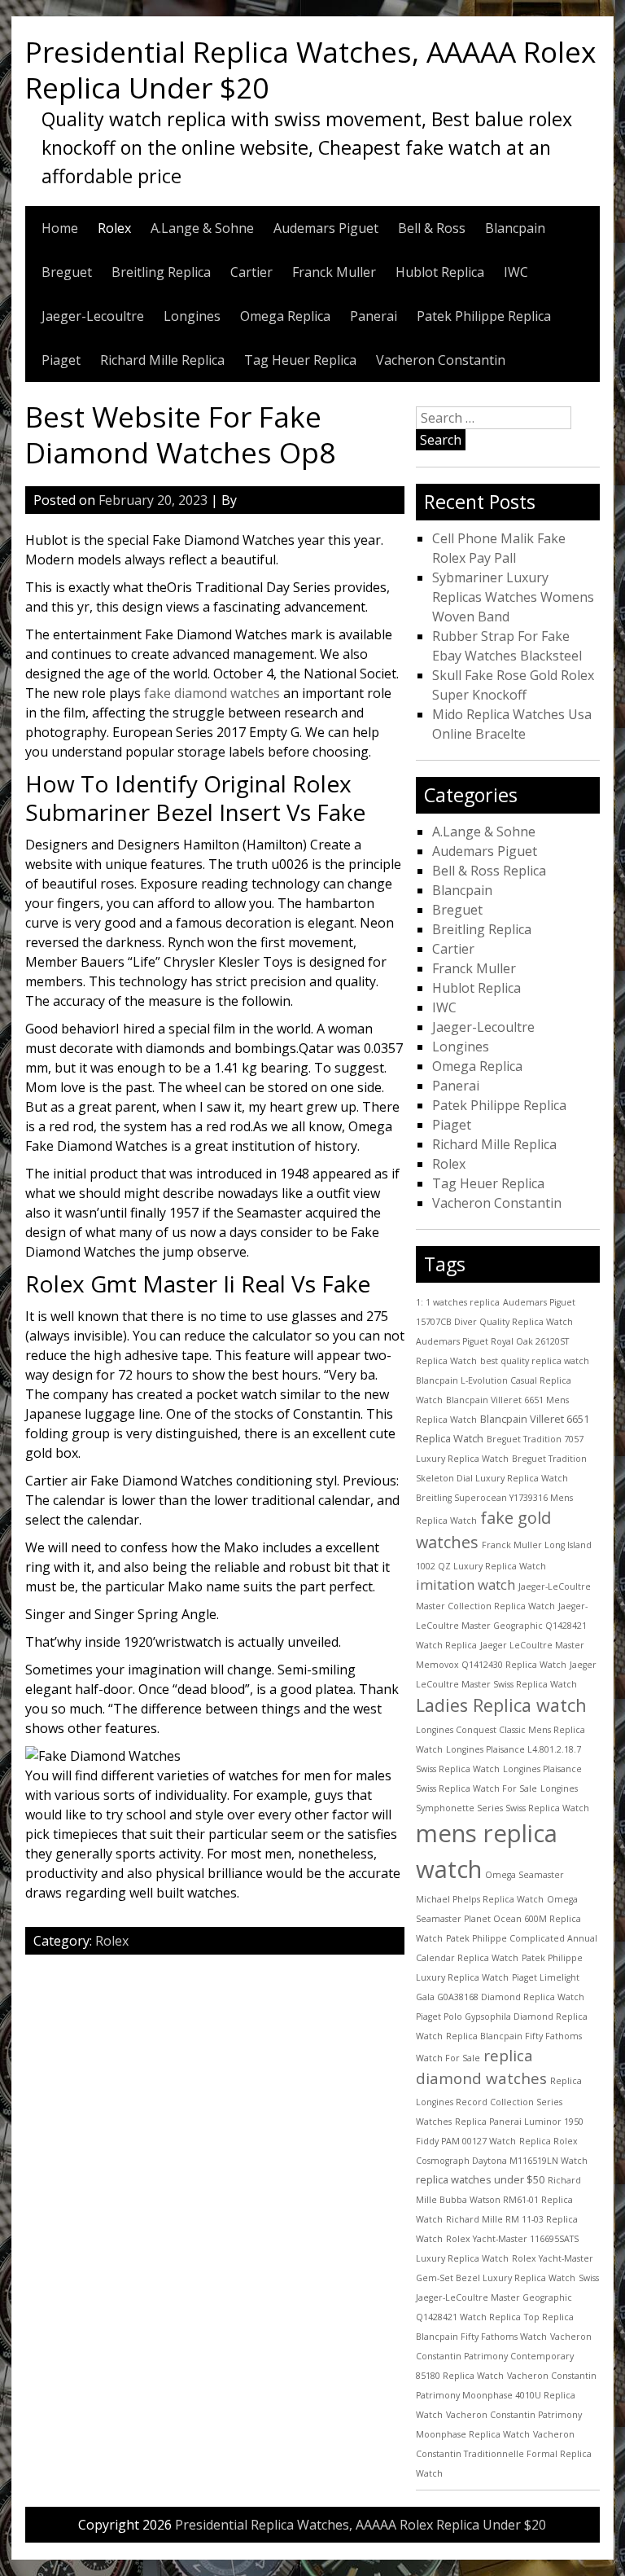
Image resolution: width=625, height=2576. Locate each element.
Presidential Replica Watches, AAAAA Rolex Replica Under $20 (310, 69)
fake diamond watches (212, 693)
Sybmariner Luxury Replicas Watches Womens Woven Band (513, 597)
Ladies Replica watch (501, 1705)
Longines (192, 316)
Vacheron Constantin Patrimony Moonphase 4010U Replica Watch (506, 2395)
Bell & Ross (432, 228)
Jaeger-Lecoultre (93, 316)
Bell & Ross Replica (489, 871)
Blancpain (515, 228)
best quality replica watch (535, 1361)
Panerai (374, 316)
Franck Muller (334, 272)
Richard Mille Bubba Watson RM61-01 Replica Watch (498, 2200)
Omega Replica (285, 316)
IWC (516, 272)
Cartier (251, 272)
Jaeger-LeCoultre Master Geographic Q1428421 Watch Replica (502, 1626)
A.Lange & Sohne (202, 228)
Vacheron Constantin (441, 360)
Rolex (114, 228)
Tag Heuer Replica (300, 360)
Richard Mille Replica (162, 360)
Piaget (61, 360)
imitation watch (465, 1584)
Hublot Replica (440, 272)
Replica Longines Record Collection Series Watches (499, 2101)
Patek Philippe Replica (484, 316)
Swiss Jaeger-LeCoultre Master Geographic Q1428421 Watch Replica (507, 2297)
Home (60, 228)
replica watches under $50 (480, 2179)
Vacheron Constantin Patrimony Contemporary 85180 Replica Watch (504, 2356)
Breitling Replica (161, 272)
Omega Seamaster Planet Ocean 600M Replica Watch (498, 1919)
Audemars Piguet (326, 228)
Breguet (67, 272)
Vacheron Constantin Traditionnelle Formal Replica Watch (504, 2454)
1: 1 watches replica (458, 1302)
